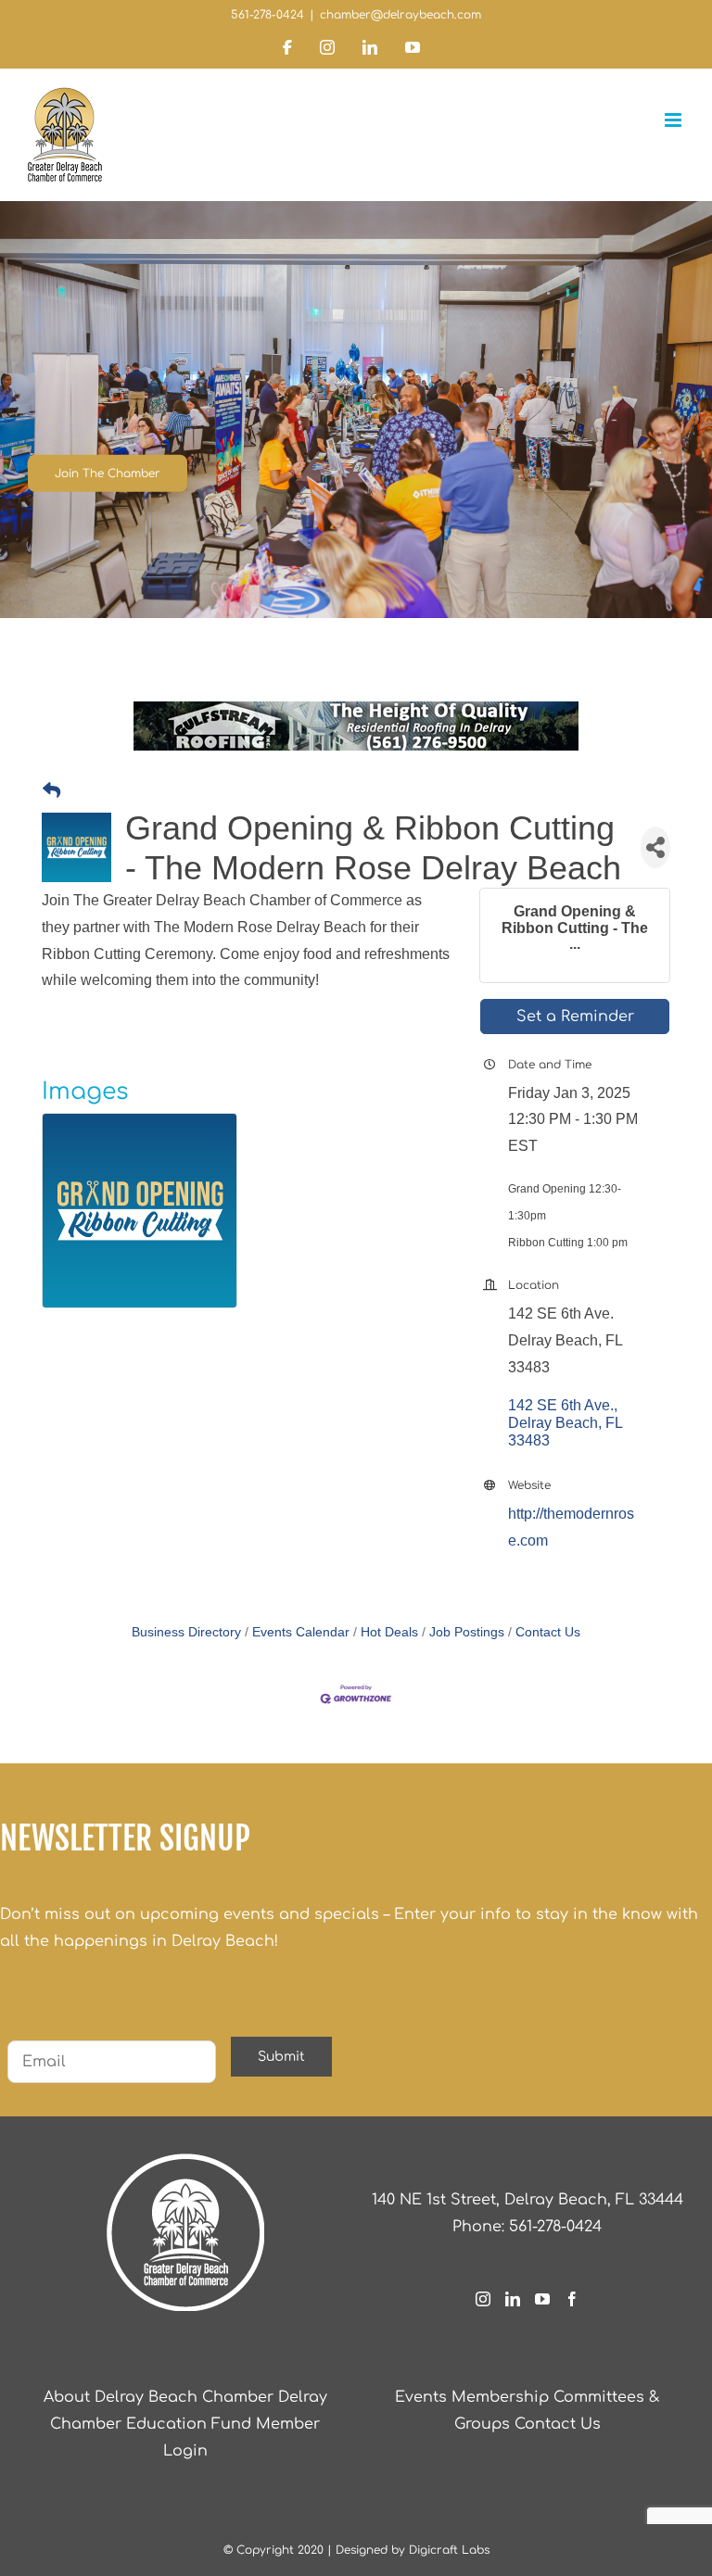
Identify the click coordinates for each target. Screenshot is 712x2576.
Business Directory (186, 1632)
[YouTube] (542, 2299)
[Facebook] (572, 2299)
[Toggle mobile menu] (674, 120)
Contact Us (548, 1632)
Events (421, 2397)
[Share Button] (655, 847)
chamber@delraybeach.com (400, 15)
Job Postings (467, 1632)
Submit (281, 2057)
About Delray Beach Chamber (159, 2397)
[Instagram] (483, 2299)
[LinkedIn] (513, 2299)
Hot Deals (389, 1632)
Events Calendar (301, 1632)
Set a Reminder (575, 1017)
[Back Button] (51, 792)
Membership (500, 2397)
